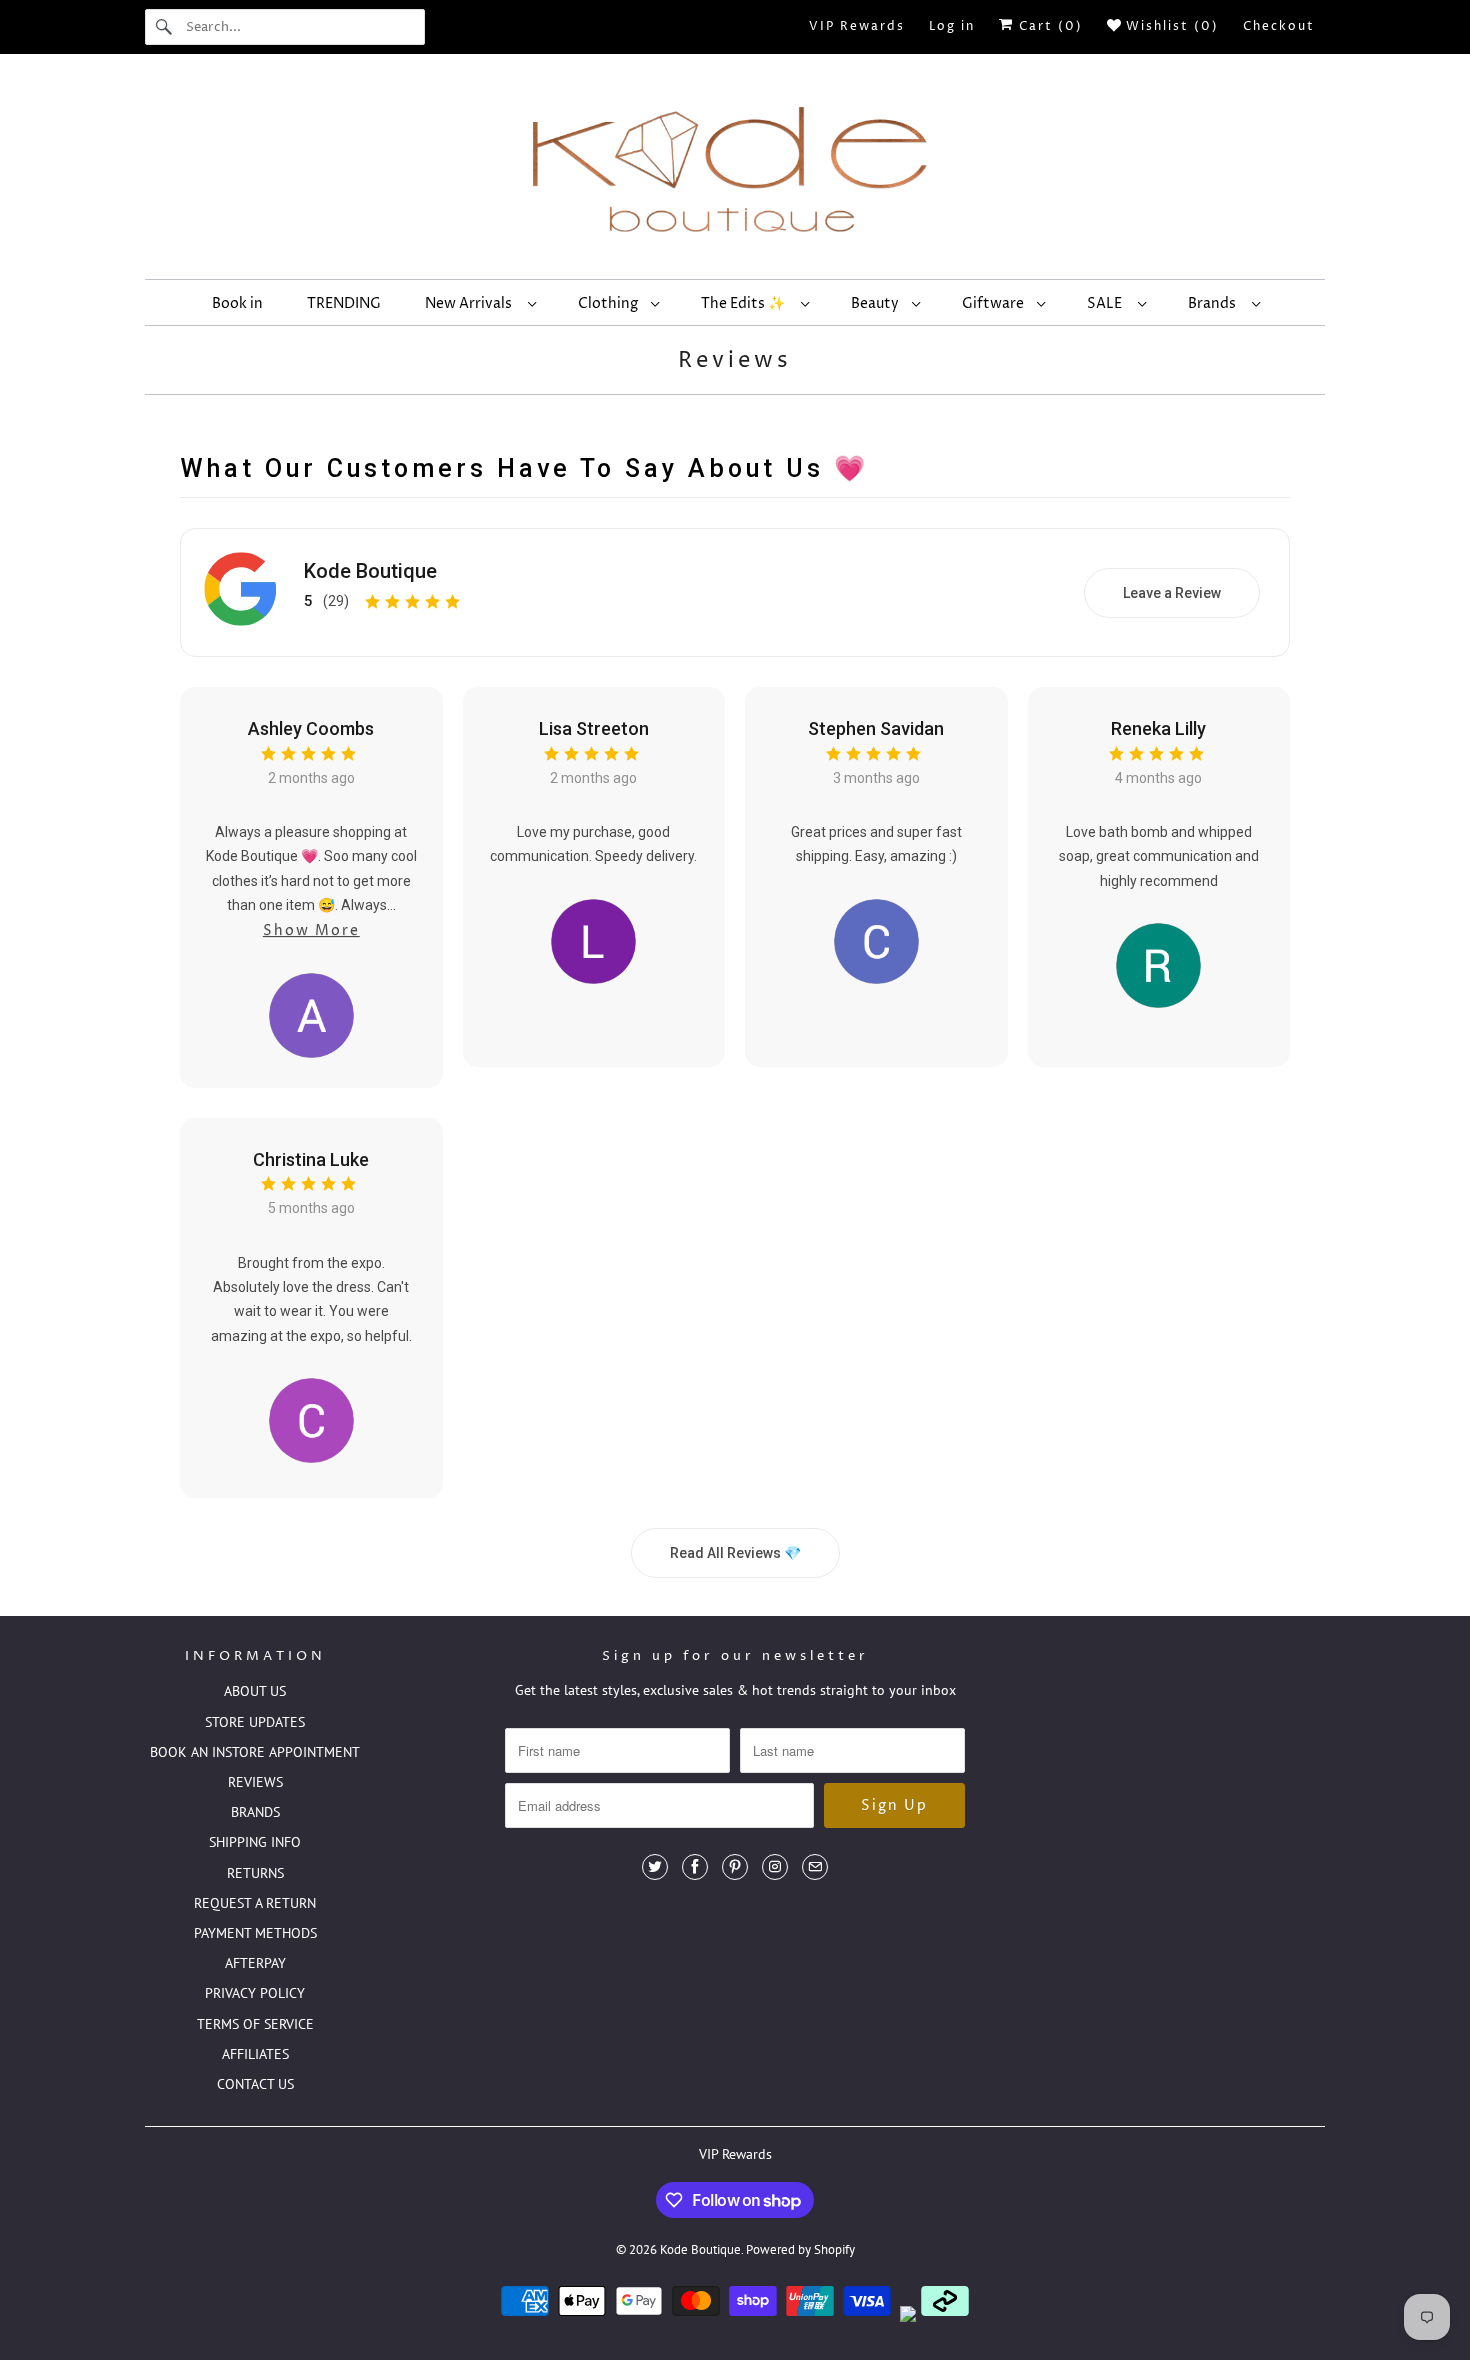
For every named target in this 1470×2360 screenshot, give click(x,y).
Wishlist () (1170, 26)
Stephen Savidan (876, 728)
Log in (952, 26)
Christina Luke (311, 1159)
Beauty (876, 303)
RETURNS (255, 1873)
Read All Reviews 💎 (735, 1553)
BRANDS (255, 1812)
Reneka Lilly (1158, 728)
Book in (237, 303)
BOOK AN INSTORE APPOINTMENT (255, 1752)
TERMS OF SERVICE (255, 2024)
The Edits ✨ (746, 303)
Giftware (994, 303)
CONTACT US (255, 2084)
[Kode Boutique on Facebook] (695, 1867)
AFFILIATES (255, 2054)
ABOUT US (255, 1691)
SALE (1107, 303)
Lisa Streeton (594, 728)
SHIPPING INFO (255, 1842)
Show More (311, 930)
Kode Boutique (370, 571)
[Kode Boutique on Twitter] (655, 1867)
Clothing (609, 303)
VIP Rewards (857, 26)
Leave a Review (1172, 593)
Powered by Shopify (800, 2249)
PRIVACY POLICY (255, 1993)
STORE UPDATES (255, 1722)
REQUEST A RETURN (255, 1903)
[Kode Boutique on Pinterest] (735, 1867)
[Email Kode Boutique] (815, 1867)
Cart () (1048, 26)
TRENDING (344, 303)
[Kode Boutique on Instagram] (775, 1867)
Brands (1215, 303)
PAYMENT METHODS (255, 1933)
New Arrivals (471, 303)
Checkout (1279, 26)
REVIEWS (255, 1782)
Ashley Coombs (311, 728)
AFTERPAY (255, 1963)
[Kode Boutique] (735, 171)
